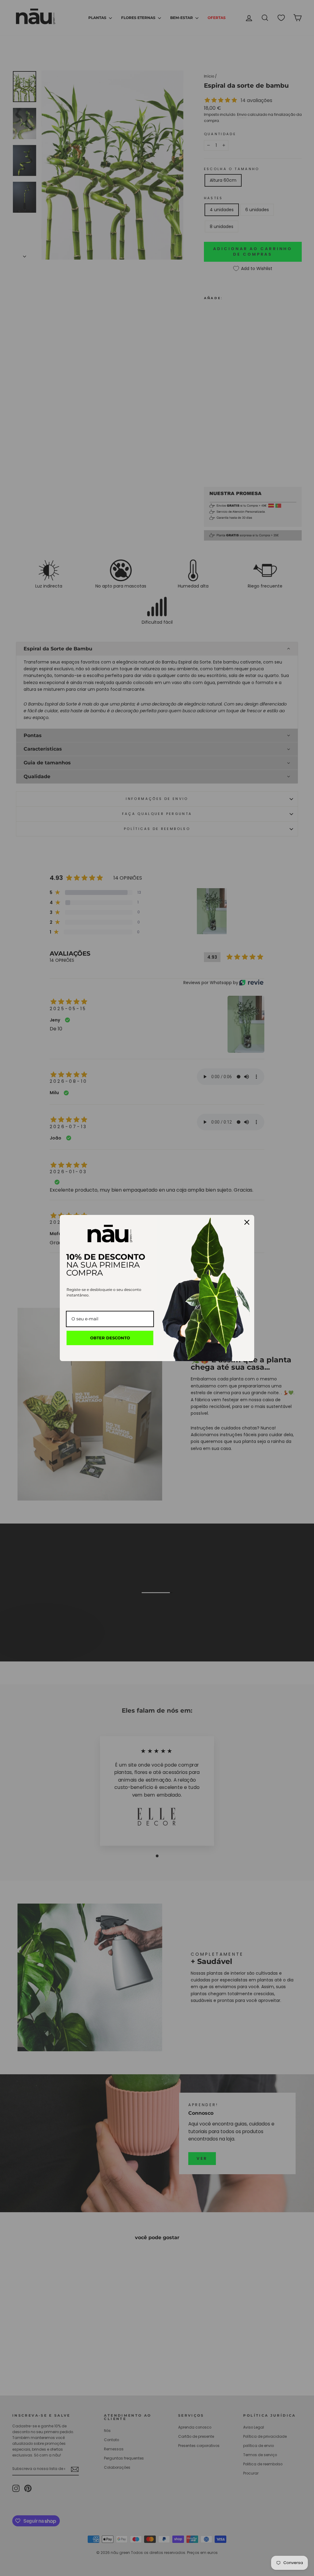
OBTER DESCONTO (110, 1338)
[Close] (247, 1222)
